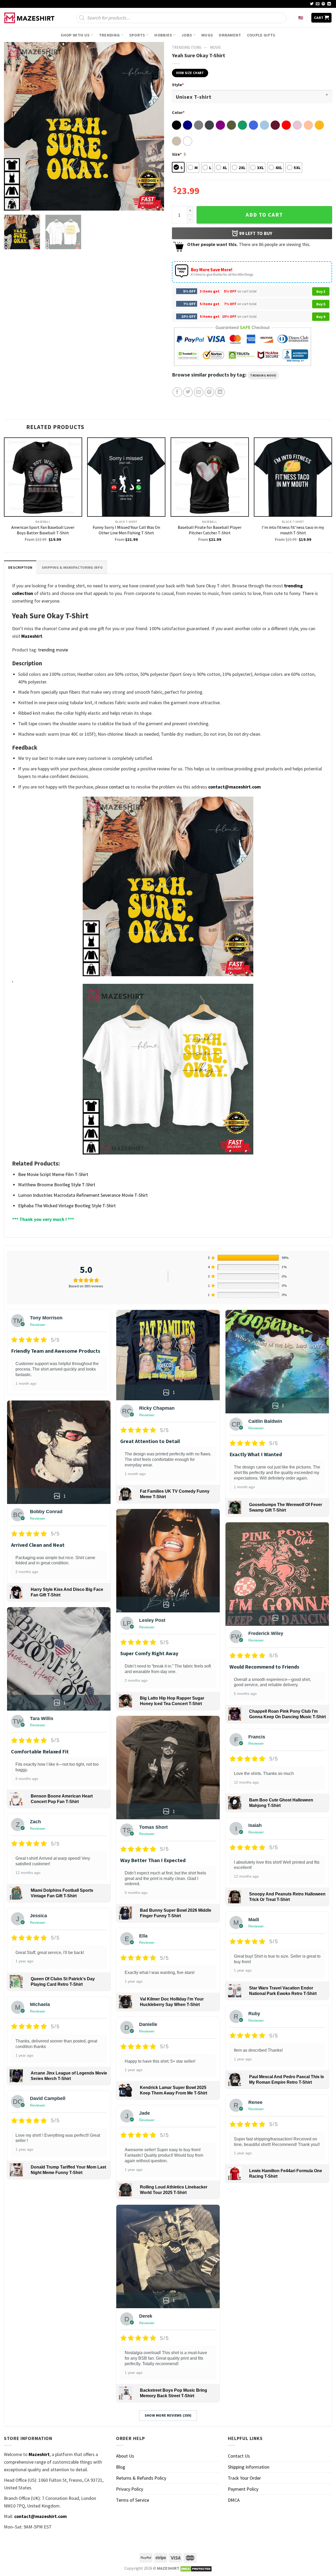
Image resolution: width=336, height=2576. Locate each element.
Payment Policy (243, 2489)
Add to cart (264, 215)
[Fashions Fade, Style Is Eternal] (30, 18)
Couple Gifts (261, 35)
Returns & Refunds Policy (141, 2478)
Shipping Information (249, 2467)
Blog (121, 2467)
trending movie (263, 375)
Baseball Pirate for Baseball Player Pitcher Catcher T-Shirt (210, 530)
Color (178, 112)
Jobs (187, 35)
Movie (215, 47)
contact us (119, 787)
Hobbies (163, 35)
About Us (125, 2456)
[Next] (154, 126)
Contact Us (239, 2456)
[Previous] (14, 126)
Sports (137, 35)
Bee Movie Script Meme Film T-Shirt (53, 1174)
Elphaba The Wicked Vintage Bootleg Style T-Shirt (67, 1206)
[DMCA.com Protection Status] (196, 2568)
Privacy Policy (130, 2489)
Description (20, 567)
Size (177, 154)
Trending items (187, 47)
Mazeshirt (32, 636)
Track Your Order (244, 2478)
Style (178, 85)
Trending (109, 35)
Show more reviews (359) (168, 2415)
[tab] (20, 567)
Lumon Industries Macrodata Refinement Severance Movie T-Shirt (83, 1195)
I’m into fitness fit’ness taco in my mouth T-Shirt (293, 530)
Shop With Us (75, 35)
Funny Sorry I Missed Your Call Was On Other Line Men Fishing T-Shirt (126, 530)
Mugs (207, 35)
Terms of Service (133, 2500)
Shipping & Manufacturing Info (72, 567)
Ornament (230, 35)
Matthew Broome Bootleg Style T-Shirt (57, 1185)
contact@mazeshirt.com (234, 787)
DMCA (234, 2500)
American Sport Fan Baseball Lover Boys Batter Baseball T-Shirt (43, 530)
